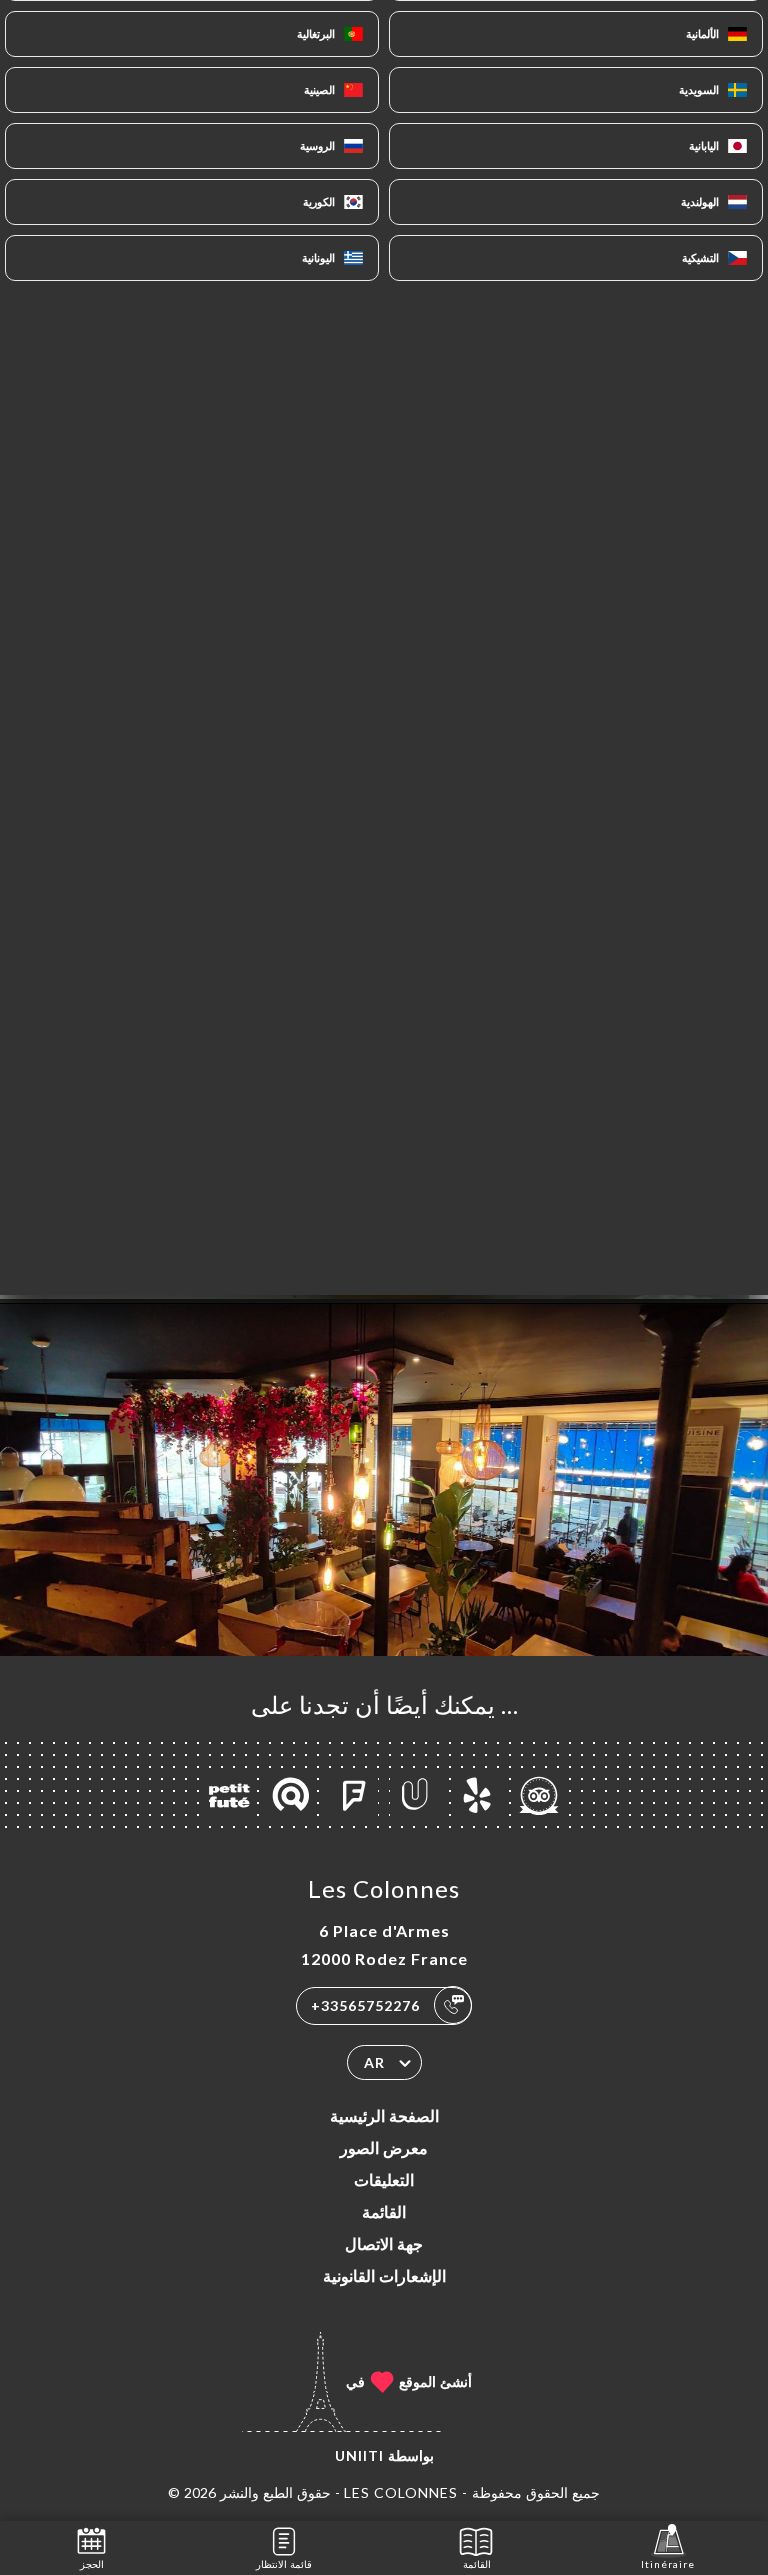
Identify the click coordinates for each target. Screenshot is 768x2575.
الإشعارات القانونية (384, 2275)
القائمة (384, 2211)
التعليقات (384, 2179)
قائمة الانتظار (284, 2564)
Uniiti (359, 2455)
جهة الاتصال (384, 2243)
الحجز (92, 2564)
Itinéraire (668, 2564)
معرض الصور (384, 2147)
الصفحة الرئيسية (384, 2115)
